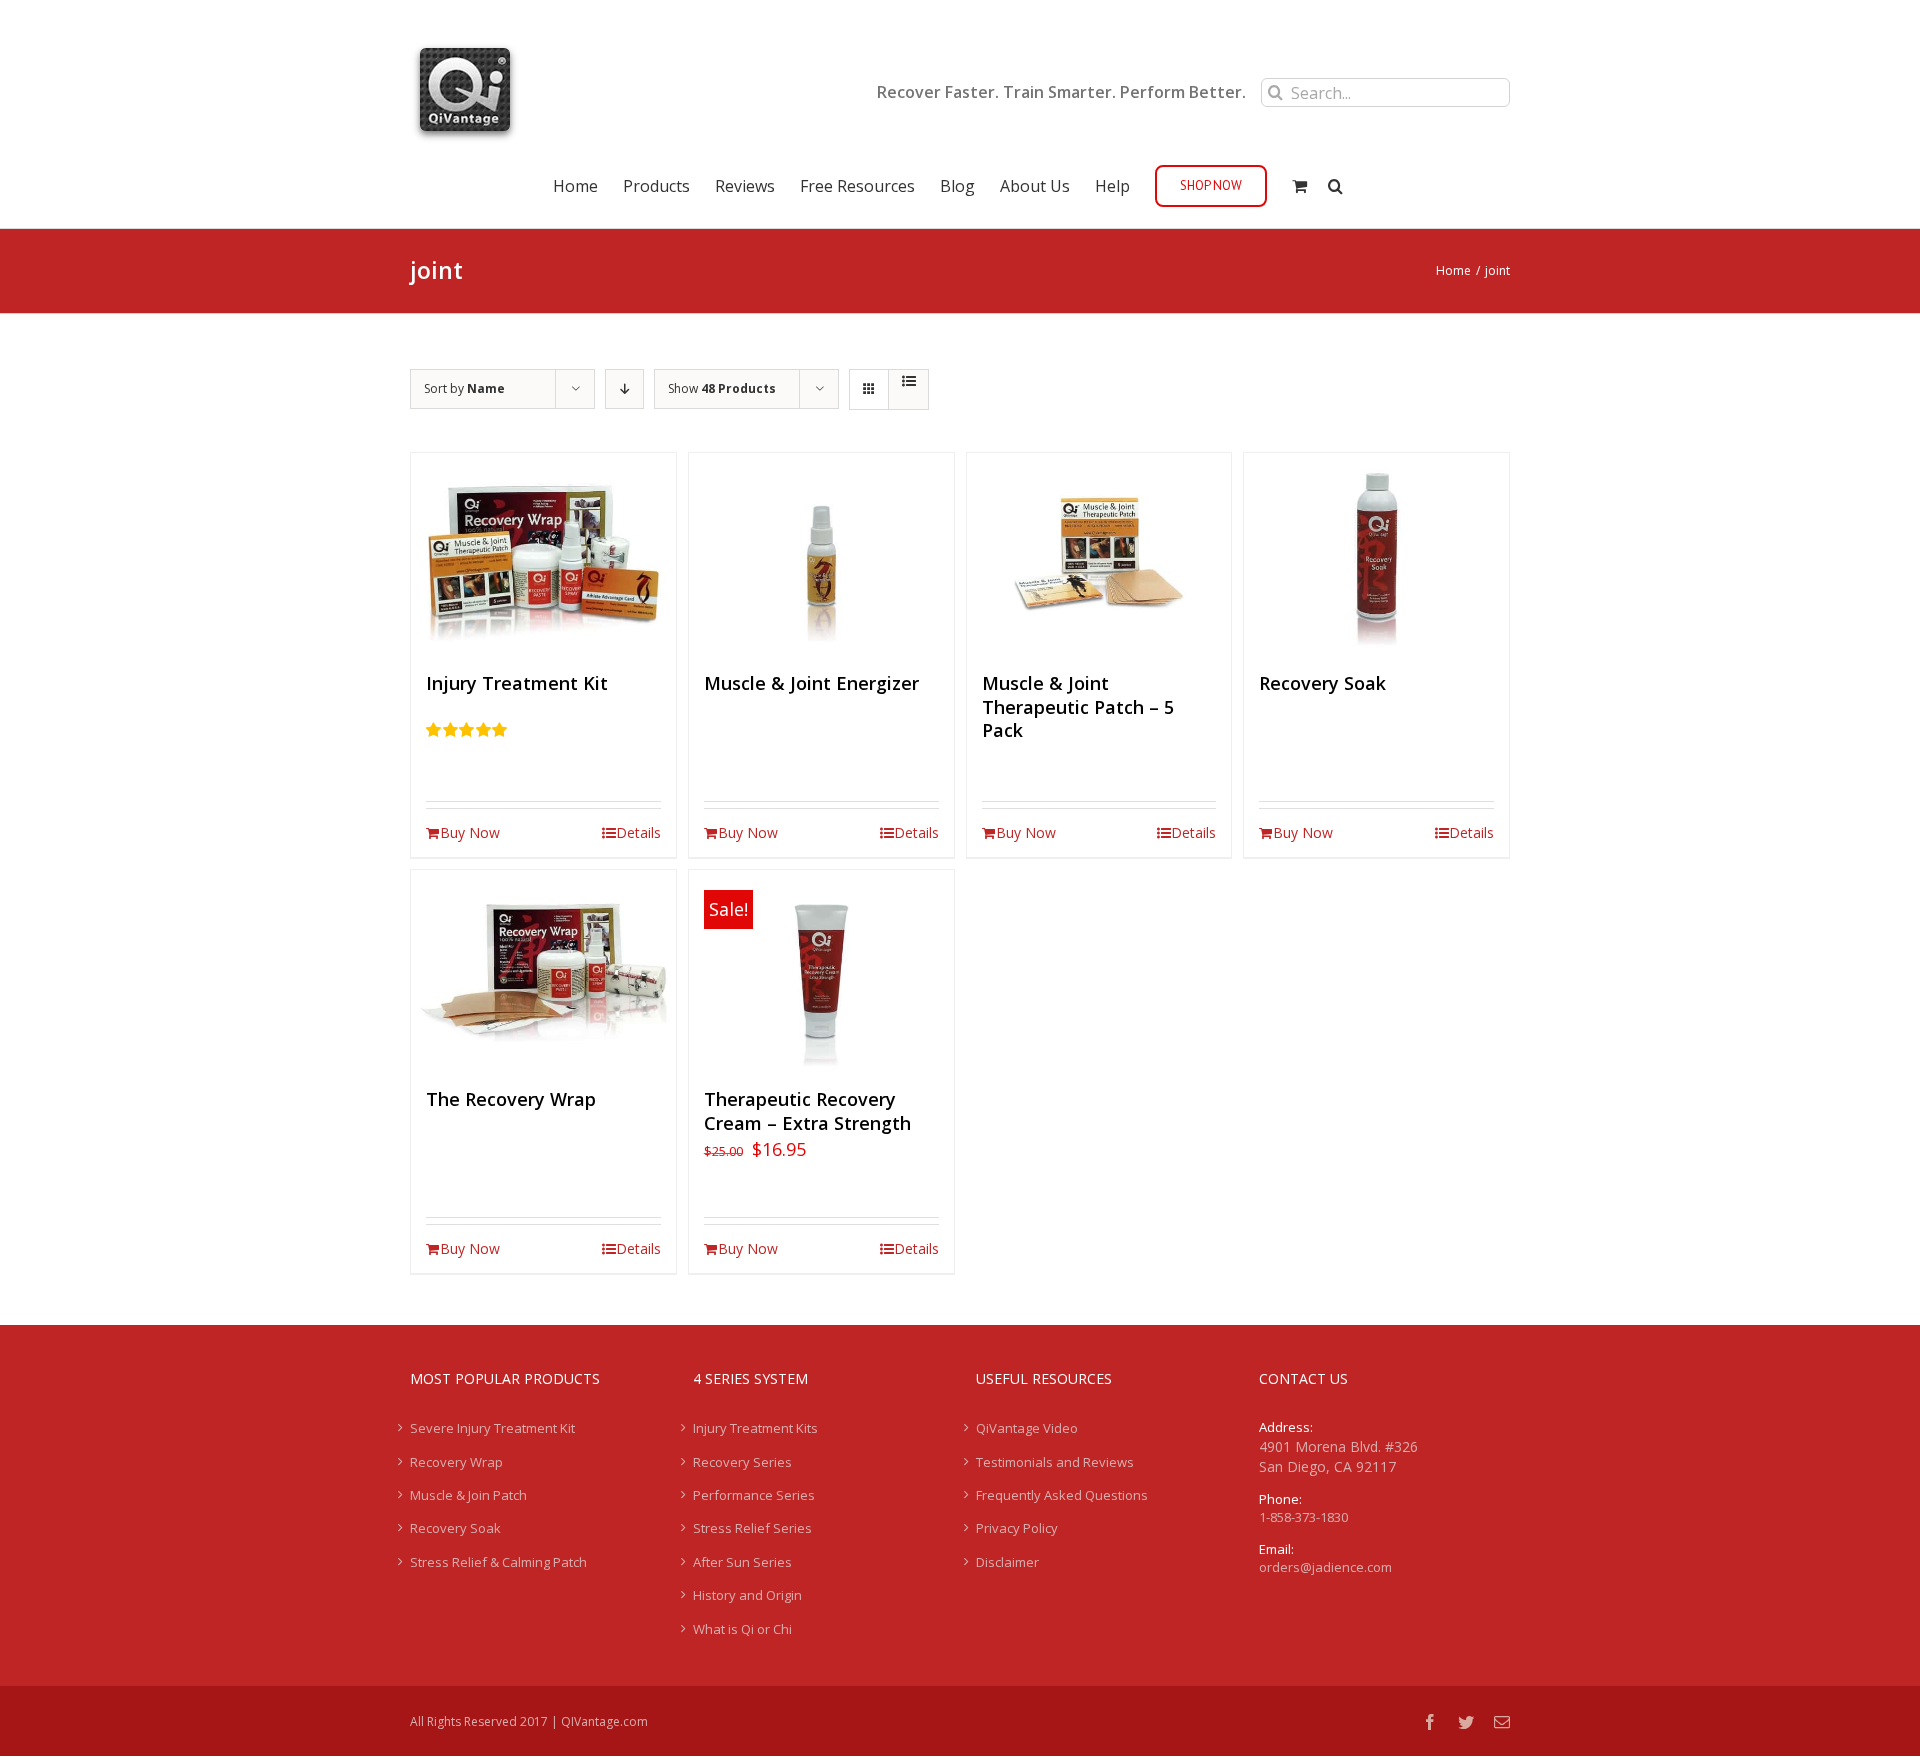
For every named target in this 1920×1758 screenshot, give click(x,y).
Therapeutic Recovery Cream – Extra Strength (807, 1111)
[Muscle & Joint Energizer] (821, 552)
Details (638, 833)
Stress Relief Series (752, 1528)
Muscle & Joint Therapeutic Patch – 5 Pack (1078, 707)
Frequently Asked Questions (1062, 1495)
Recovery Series (742, 1462)
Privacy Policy (1017, 1528)
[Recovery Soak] (1376, 552)
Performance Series (754, 1495)
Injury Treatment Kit (517, 683)
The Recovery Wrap (511, 1099)
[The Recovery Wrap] (543, 969)
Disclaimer (1007, 1562)
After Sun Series (742, 1562)
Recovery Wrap (456, 1462)
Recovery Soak (1322, 683)
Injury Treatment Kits (755, 1428)
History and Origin (747, 1595)
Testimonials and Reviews (1055, 1462)
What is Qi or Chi (742, 1629)
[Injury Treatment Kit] (543, 552)
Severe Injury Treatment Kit (492, 1428)
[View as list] (908, 381)
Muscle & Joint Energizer (811, 683)
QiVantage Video (1027, 1428)
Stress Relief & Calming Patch (498, 1562)
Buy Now (470, 833)
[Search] (1335, 184)
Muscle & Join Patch (468, 1495)
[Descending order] (624, 389)
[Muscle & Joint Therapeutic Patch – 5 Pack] (1099, 552)
